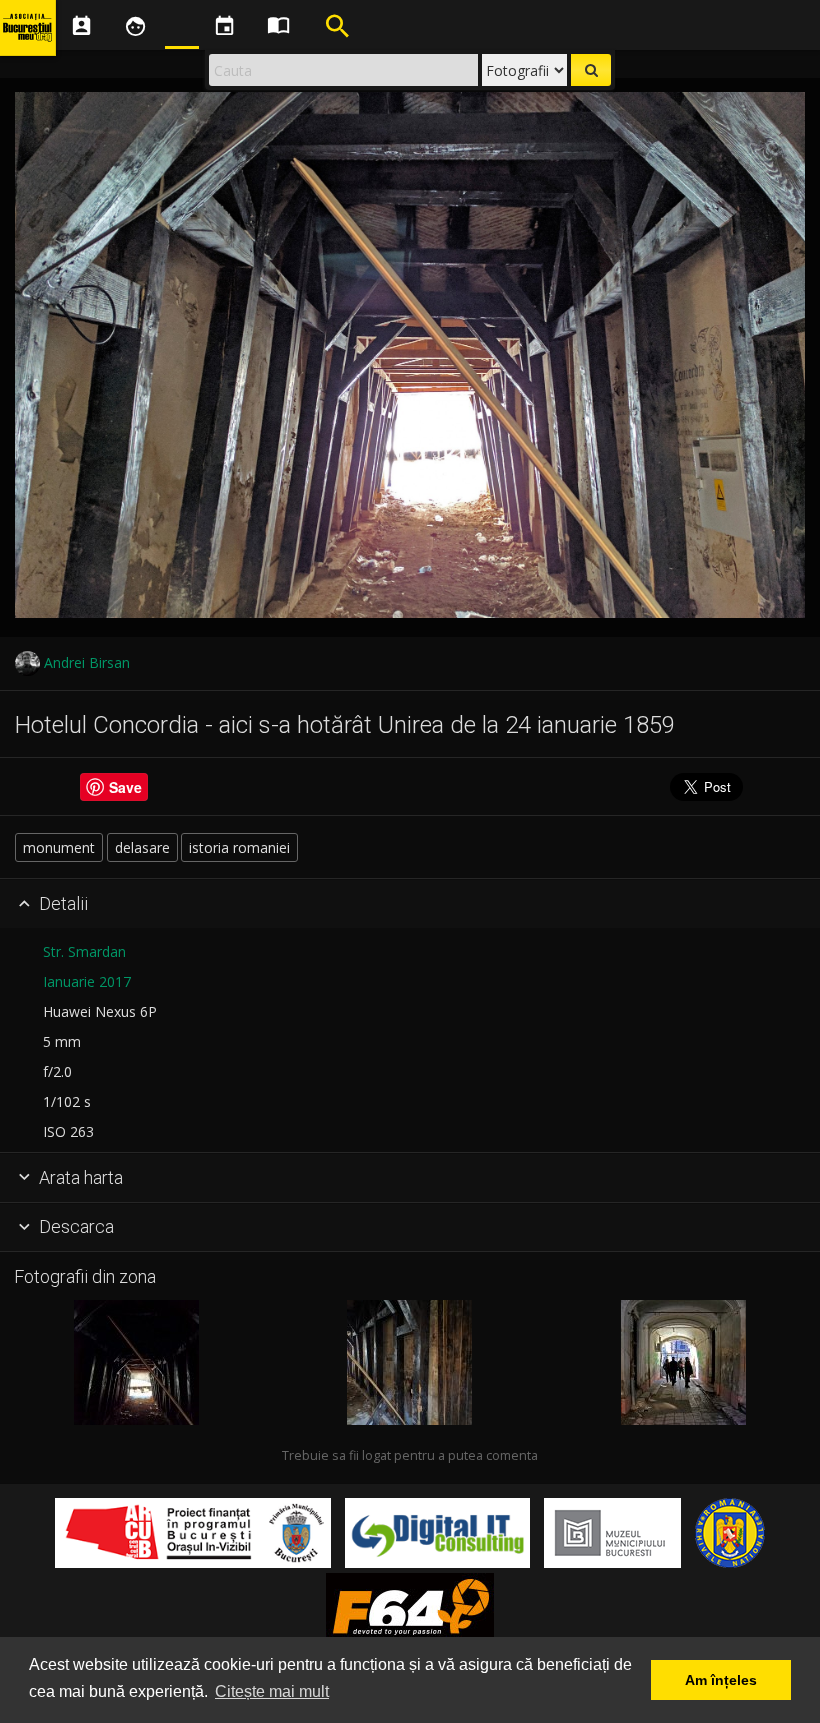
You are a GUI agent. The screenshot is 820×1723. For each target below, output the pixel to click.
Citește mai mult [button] (272, 1691)
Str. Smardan (84, 951)
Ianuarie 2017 (87, 981)
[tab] (410, 904)
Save (125, 787)
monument (59, 847)
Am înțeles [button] (721, 1680)
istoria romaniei (239, 847)
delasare (142, 847)
